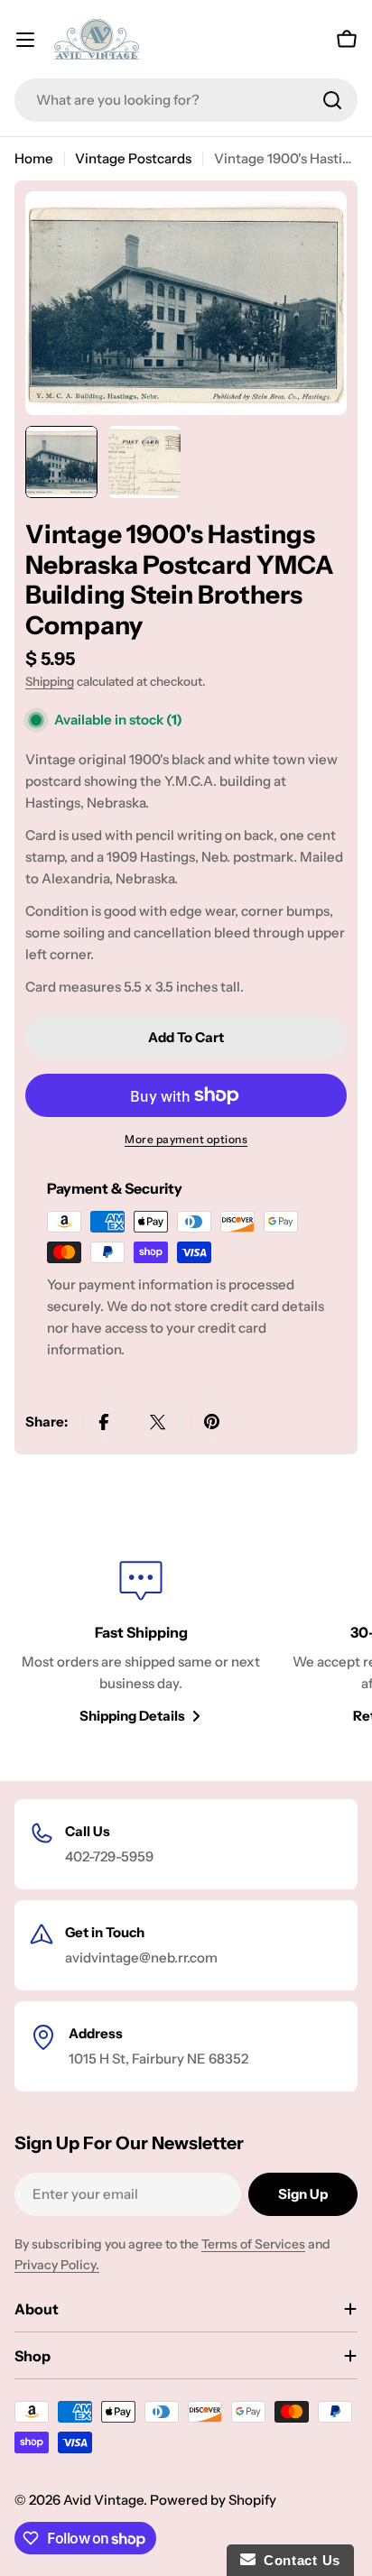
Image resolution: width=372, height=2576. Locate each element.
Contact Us (298, 2560)
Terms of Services (253, 2244)
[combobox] (186, 100)
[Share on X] (158, 1422)
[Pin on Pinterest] (212, 1422)
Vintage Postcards (133, 158)
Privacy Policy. (57, 2265)
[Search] (332, 100)
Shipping (50, 681)
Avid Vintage (103, 2500)
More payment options (186, 1139)
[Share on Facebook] (104, 1422)
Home (34, 158)
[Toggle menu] (25, 40)
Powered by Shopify (213, 2500)
